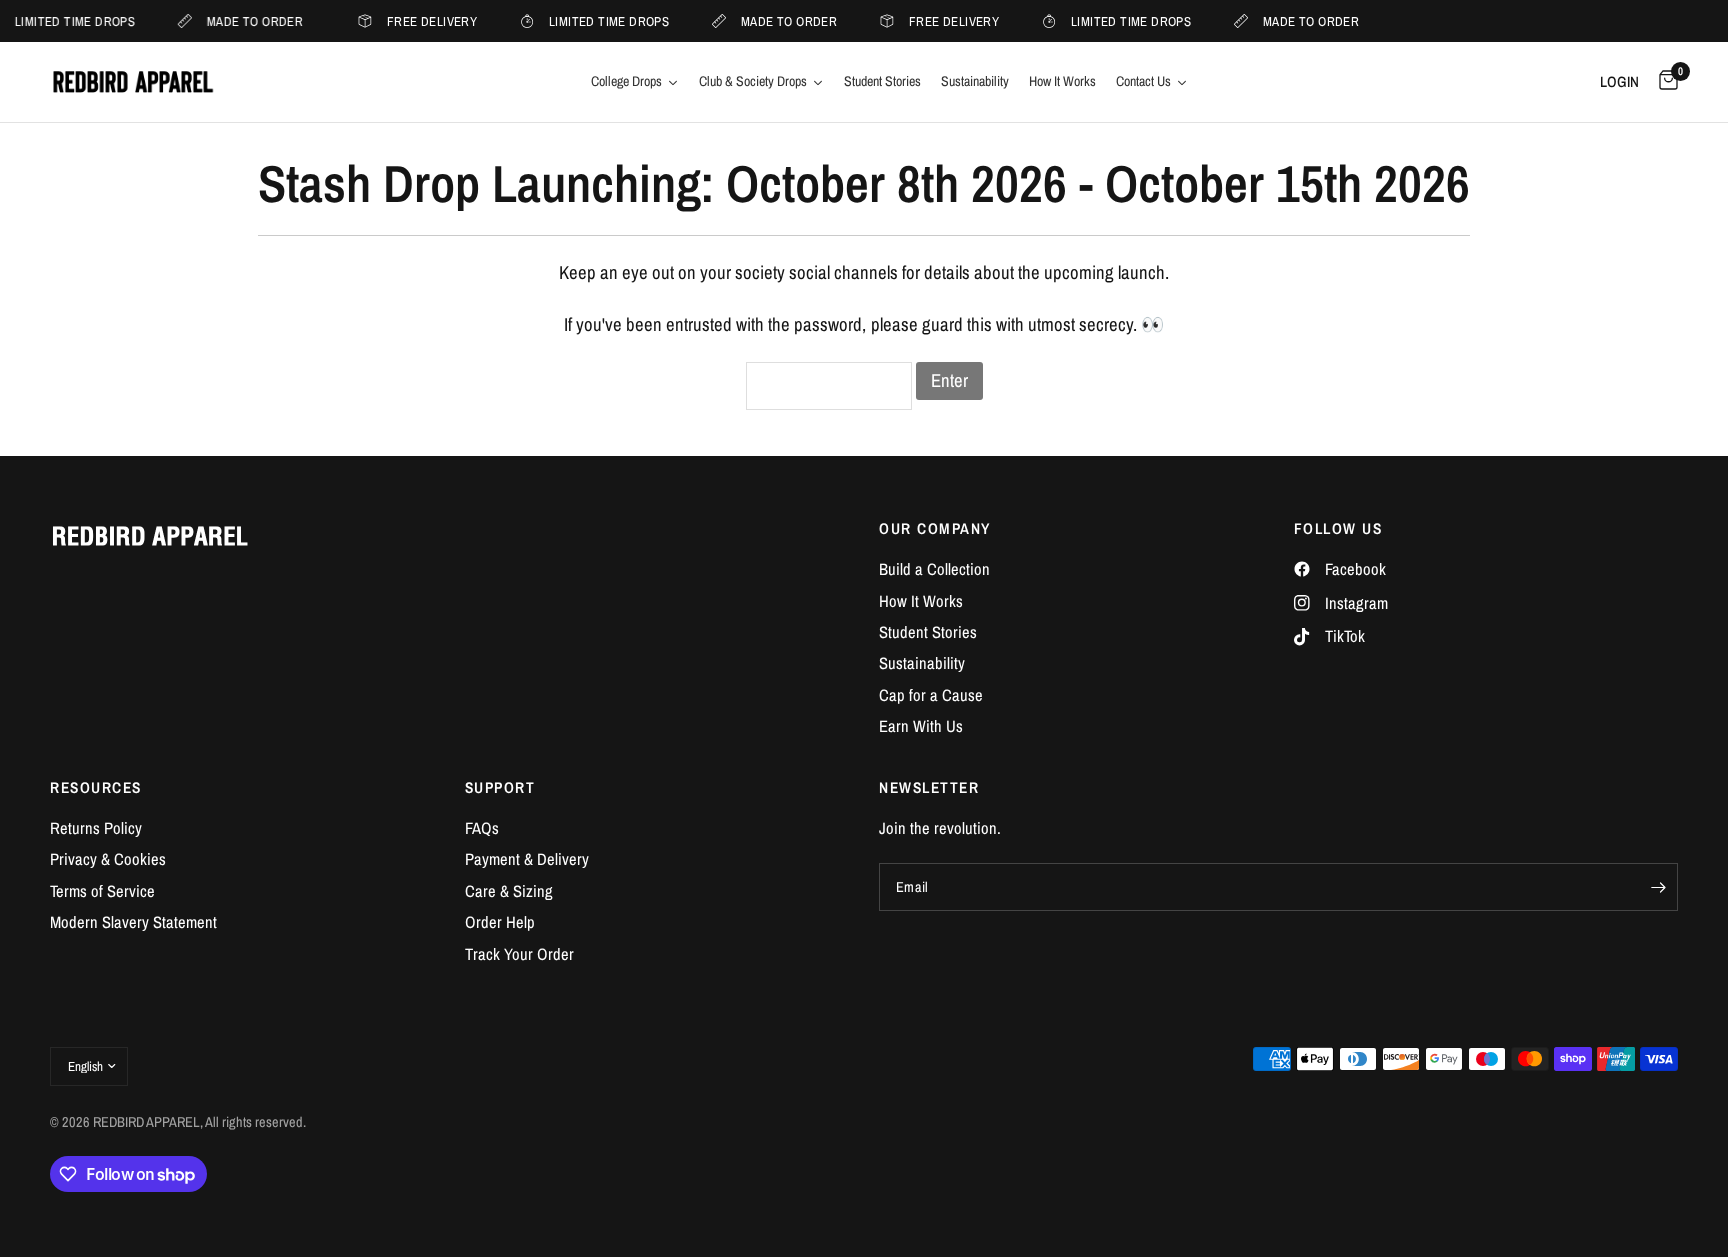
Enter (949, 380)
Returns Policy (96, 828)
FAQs (482, 828)
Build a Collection (934, 569)
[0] (1663, 82)
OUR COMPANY (935, 528)
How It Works (921, 601)
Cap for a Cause (931, 695)
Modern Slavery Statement (133, 922)
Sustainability (922, 663)
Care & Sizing (509, 891)
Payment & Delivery (527, 859)
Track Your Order (519, 954)
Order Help (500, 922)
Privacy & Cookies (108, 859)
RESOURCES (96, 787)
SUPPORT (500, 787)
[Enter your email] (1658, 887)
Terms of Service (102, 891)
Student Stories (928, 632)
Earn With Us (921, 726)
